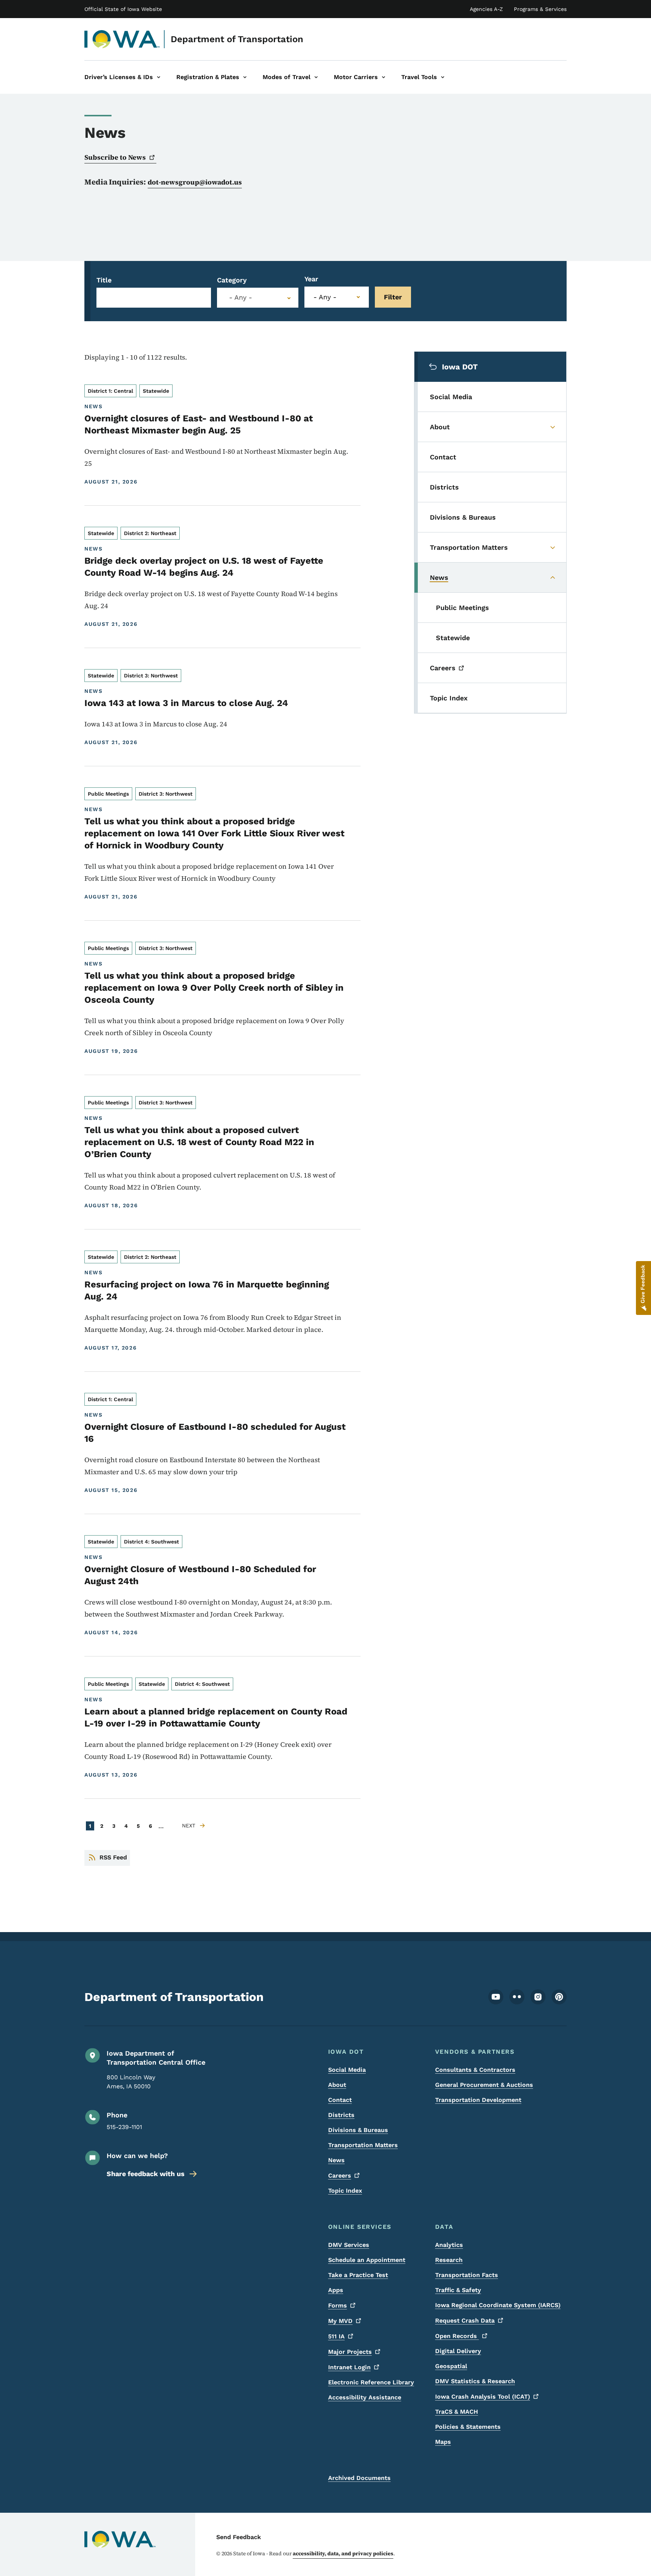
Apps (336, 2290)
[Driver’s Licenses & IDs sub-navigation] (159, 77)
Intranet (349, 2367)
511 (336, 2336)
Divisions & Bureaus (358, 2130)
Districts (341, 2115)
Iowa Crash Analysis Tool (483, 2397)
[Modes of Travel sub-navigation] (316, 77)
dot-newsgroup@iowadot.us (195, 182)
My (340, 2321)
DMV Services (349, 2245)
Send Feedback (239, 2537)
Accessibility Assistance (365, 2397)
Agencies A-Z (486, 9)
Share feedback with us (146, 2174)
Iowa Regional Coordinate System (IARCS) (498, 2305)
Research (449, 2260)
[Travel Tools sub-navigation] (443, 77)
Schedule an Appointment (367, 2260)
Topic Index (345, 2191)
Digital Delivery (458, 2351)
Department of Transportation (237, 39)
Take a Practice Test (358, 2275)
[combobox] (258, 298)
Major (350, 2352)
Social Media (347, 2070)
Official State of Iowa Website (123, 9)
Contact (340, 2100)
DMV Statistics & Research (475, 2381)
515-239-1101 (124, 2127)
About (337, 2085)
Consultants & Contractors (475, 2070)
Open (457, 2336)
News (336, 2160)
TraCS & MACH (457, 2412)
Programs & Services (540, 9)
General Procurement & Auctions (484, 2085)
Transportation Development (478, 2100)
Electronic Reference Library (371, 2382)
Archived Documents (359, 2478)
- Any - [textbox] (241, 297)
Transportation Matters (363, 2145)
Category (232, 280)
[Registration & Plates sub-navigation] (245, 77)
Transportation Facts (467, 2275)
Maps (443, 2442)
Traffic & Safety (458, 2290)
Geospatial (451, 2366)
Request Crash (465, 2321)
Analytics (449, 2245)
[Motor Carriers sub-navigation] (384, 77)
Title (104, 280)
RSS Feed (113, 1857)
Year (311, 279)
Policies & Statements (468, 2427)
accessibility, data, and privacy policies (343, 2553)
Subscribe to (115, 157)
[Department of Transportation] (122, 39)
